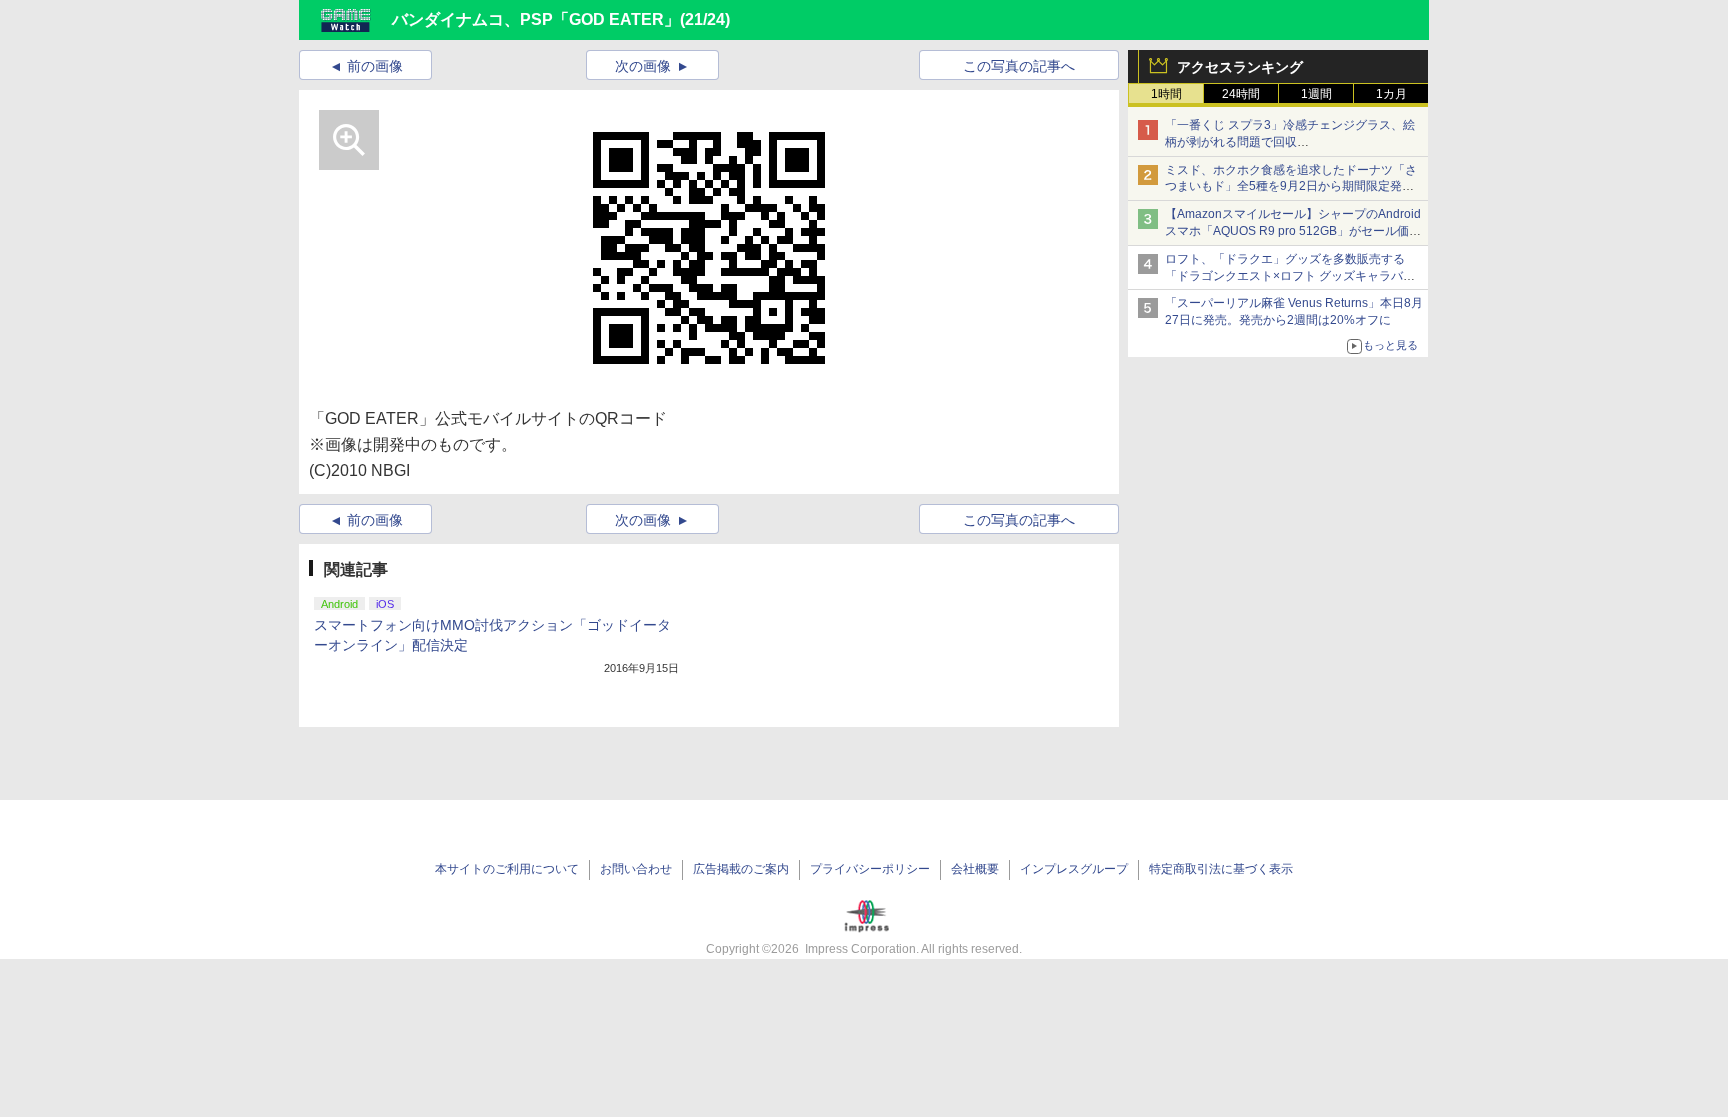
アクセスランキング (1240, 67)
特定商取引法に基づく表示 (1221, 869)
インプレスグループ (1074, 869)
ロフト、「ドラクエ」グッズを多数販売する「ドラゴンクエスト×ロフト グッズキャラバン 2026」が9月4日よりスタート (1290, 276)
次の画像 (643, 66)
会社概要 (975, 869)
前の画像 (375, 66)
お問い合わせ (636, 869)
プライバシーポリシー (870, 869)
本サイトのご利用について (507, 869)
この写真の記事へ (1019, 66)
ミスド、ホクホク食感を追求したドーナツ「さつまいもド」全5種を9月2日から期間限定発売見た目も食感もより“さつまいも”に (1291, 187)
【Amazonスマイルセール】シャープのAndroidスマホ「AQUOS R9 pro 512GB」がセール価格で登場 (1293, 231)
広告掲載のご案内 (741, 869)
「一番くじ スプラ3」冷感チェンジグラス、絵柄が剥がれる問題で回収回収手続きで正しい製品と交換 (1290, 142)
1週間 (1316, 94)
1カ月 (1391, 94)
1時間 (1166, 94)
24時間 (1241, 94)
